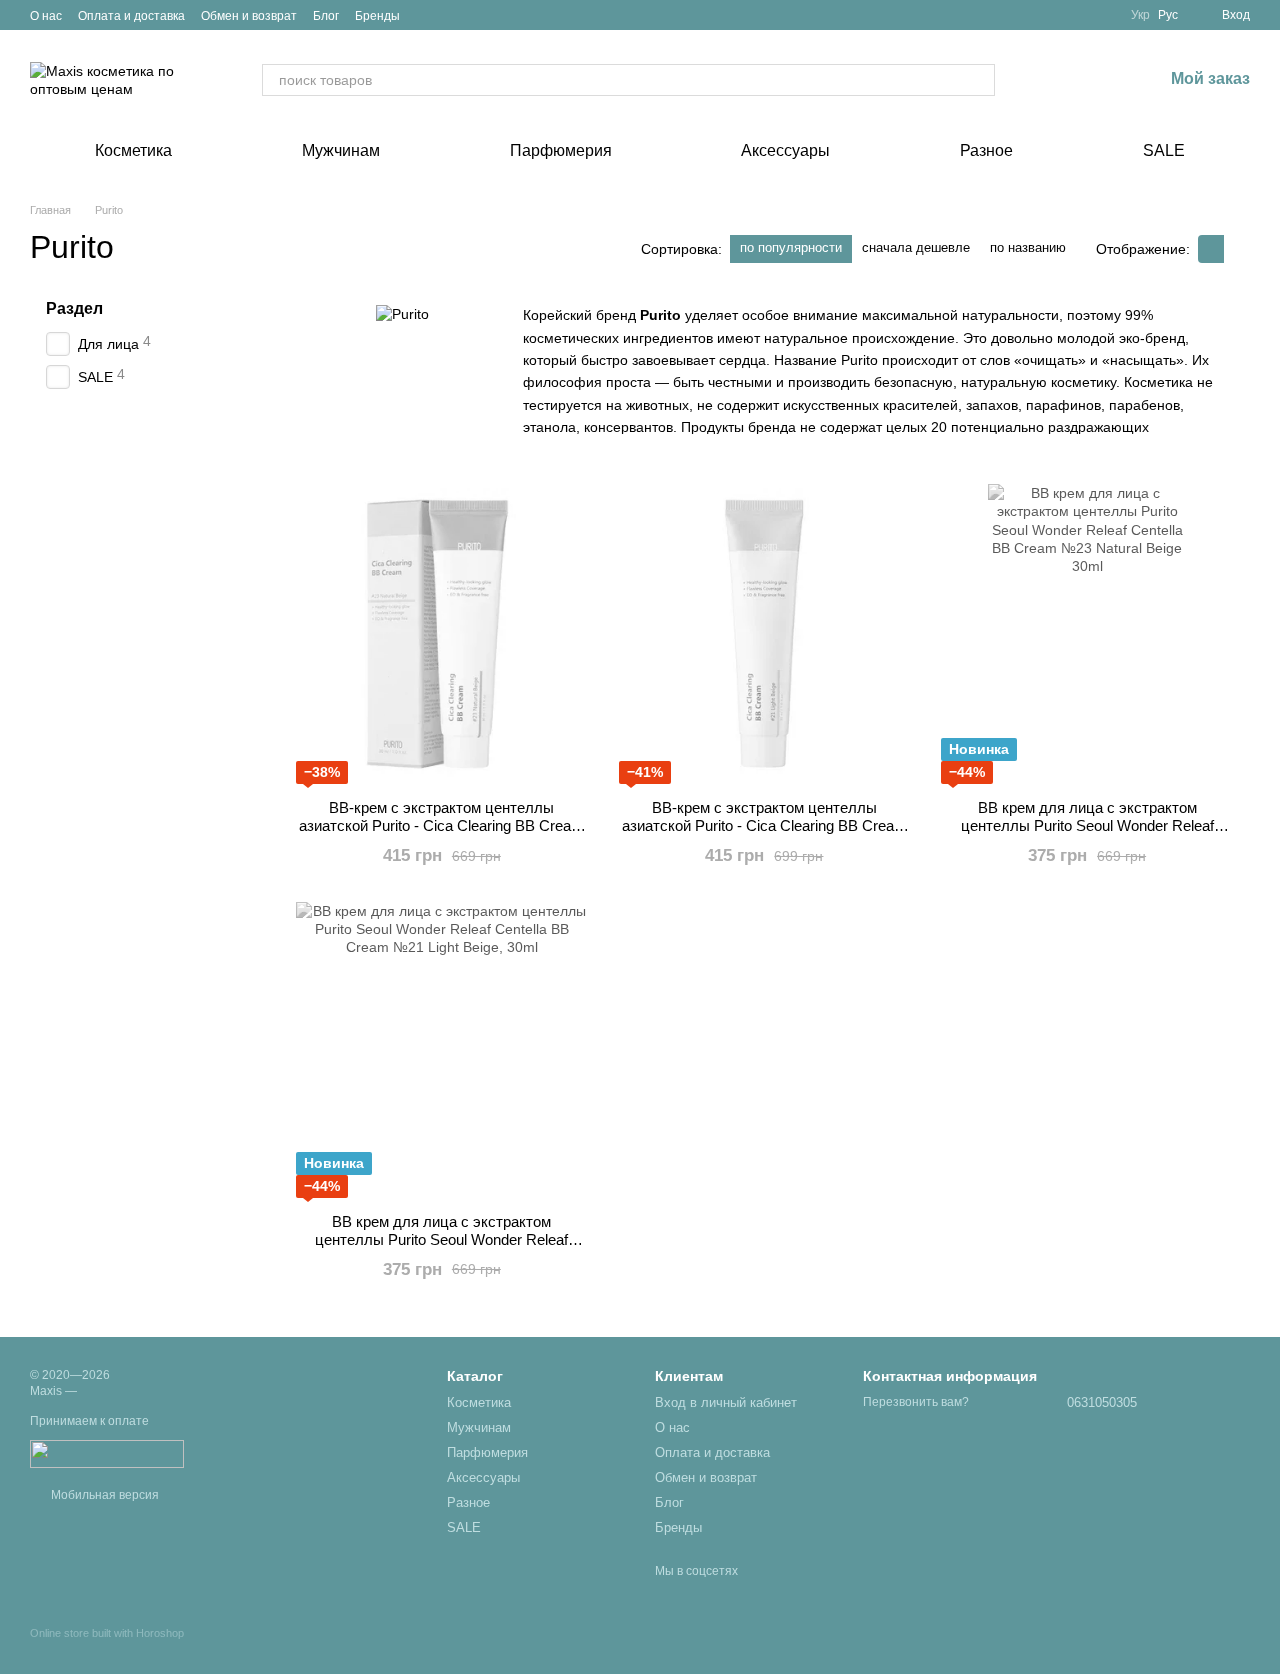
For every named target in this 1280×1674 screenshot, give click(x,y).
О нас (46, 16)
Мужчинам (341, 150)
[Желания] (1095, 80)
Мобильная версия (103, 1495)
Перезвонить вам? (916, 1402)
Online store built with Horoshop (107, 1633)
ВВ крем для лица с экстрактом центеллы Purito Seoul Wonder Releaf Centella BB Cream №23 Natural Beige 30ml (1087, 825)
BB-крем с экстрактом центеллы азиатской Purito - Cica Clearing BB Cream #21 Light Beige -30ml (764, 825)
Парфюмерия (561, 150)
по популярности (791, 247)
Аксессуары (785, 150)
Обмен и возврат (249, 16)
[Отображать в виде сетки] (1211, 248)
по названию (1028, 247)
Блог (326, 16)
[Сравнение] (1043, 80)
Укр (1140, 15)
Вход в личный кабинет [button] (726, 1402)
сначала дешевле (916, 247)
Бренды (377, 16)
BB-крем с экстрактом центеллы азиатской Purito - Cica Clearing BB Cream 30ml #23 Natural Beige (441, 825)
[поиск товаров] (979, 80)
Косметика (133, 150)
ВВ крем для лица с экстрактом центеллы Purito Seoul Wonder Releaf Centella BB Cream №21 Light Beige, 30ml (442, 1239)
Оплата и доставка (131, 16)
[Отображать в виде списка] (1237, 248)
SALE (1164, 150)
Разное (986, 150)
